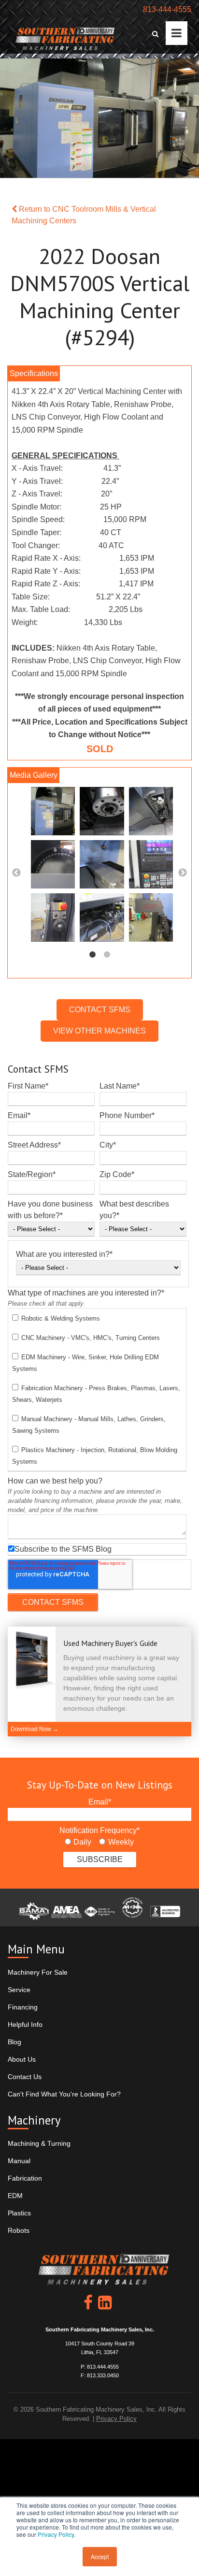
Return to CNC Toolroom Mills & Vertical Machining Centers (84, 215)
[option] (99, 867)
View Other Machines (99, 1031)
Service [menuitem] (19, 1990)
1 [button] (92, 955)
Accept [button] (100, 2556)
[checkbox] (97, 1390)
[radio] (78, 1842)
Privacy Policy (56, 2534)
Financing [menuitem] (23, 2007)
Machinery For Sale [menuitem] (38, 1972)
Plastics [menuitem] (19, 2213)
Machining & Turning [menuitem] (39, 2143)
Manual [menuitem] (19, 2161)
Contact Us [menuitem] (25, 2077)
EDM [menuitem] (15, 2196)
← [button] (16, 873)
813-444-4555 (167, 9)
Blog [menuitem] (14, 2042)
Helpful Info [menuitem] (25, 2024)
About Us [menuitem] (22, 2059)
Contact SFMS (100, 1010)
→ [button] (183, 873)
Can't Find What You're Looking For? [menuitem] (64, 2094)
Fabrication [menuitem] (25, 2178)
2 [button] (107, 955)
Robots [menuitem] (19, 2230)
